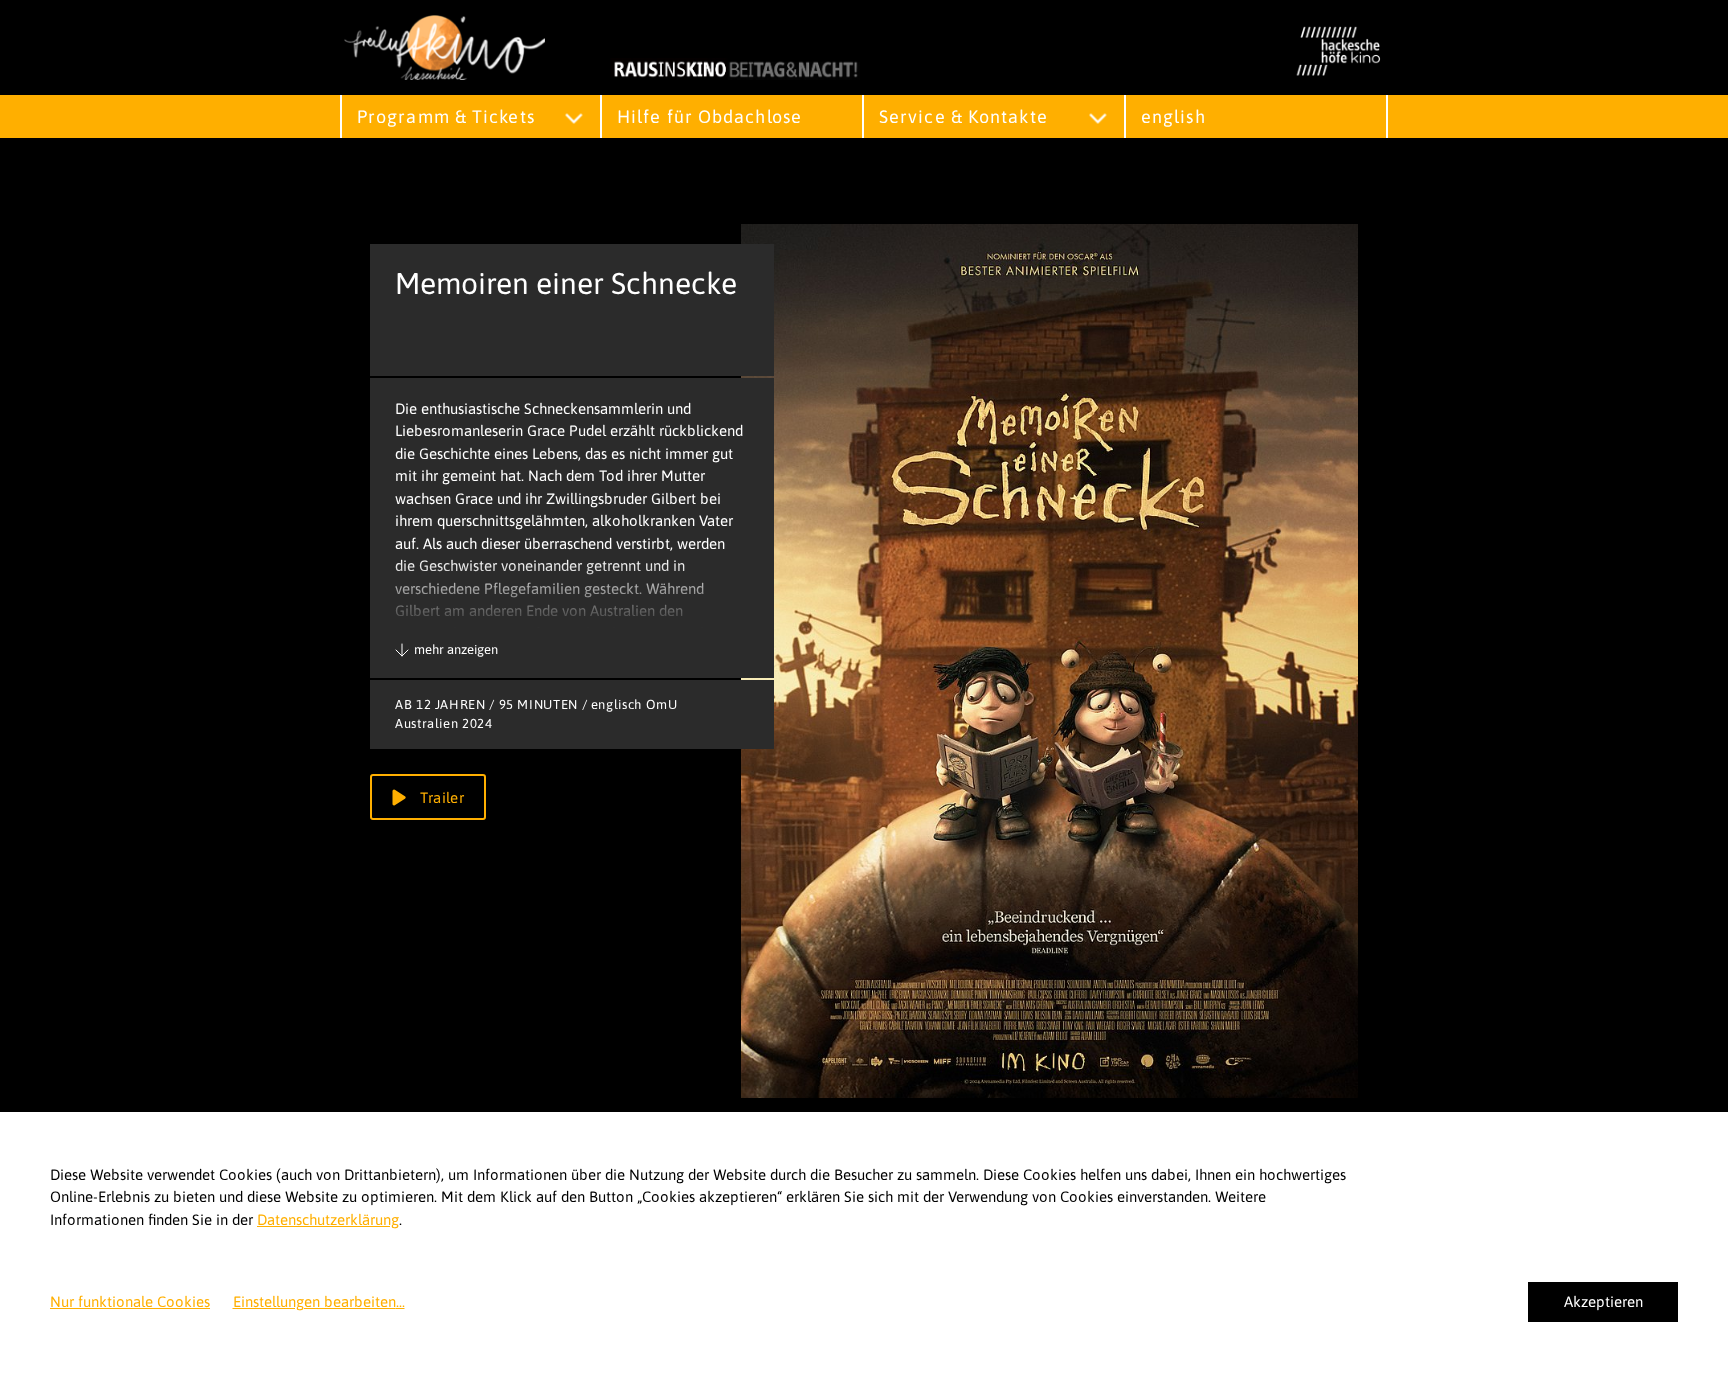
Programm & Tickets (446, 116)
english (1173, 116)
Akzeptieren (1603, 1301)
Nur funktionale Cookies (130, 1301)
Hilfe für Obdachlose (709, 116)
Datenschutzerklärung (328, 1219)
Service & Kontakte (963, 116)
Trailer (440, 797)
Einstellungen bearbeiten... (319, 1301)
